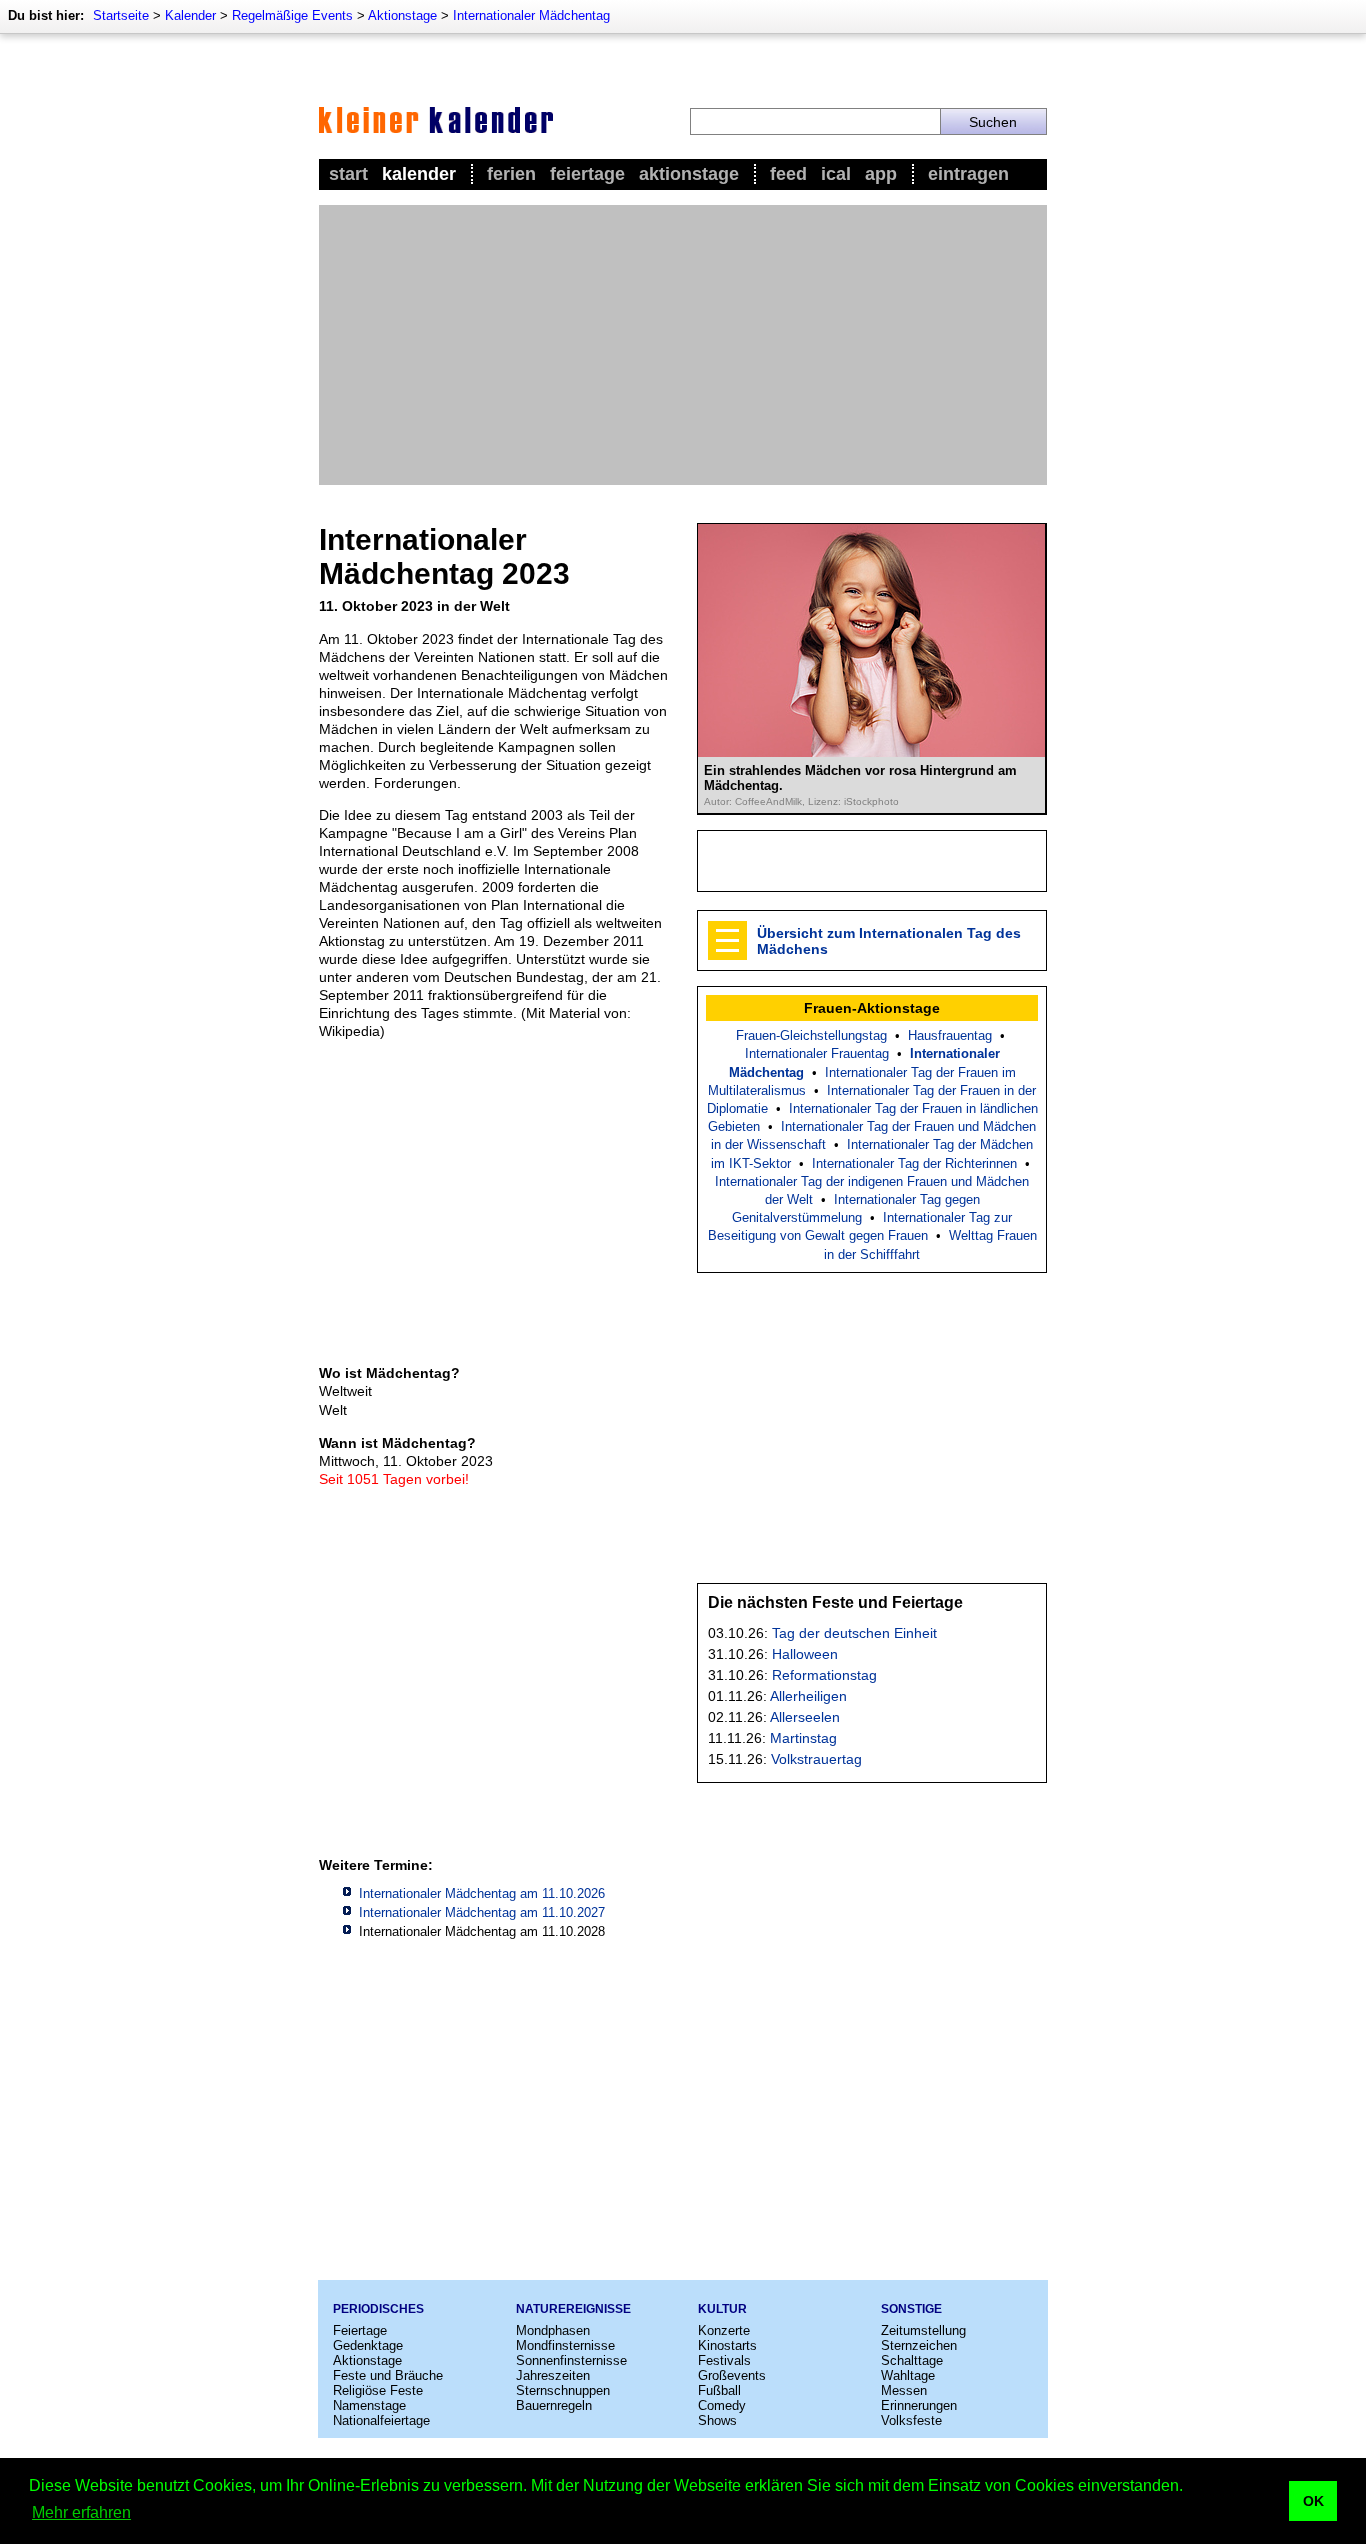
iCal (836, 174)
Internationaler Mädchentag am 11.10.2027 (482, 1912)
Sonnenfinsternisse (571, 2360)
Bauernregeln (554, 2405)
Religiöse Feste (378, 2390)
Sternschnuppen (563, 2390)
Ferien (511, 174)
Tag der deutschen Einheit (854, 1633)
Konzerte (724, 2330)
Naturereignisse (573, 2309)
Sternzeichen (919, 2345)
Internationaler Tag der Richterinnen (914, 1163)
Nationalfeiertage (381, 2420)
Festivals (724, 2360)
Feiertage (587, 174)
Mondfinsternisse (565, 2345)
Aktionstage (402, 15)
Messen (904, 2390)
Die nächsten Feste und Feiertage (835, 1602)
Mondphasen (553, 2330)
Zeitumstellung (923, 2330)
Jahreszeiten (553, 2375)
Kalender (190, 15)
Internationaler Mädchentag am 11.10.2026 (482, 1893)
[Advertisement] (683, 345)
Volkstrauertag (816, 1759)
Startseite (121, 15)
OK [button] (1313, 2501)
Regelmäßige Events (292, 15)
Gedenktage (368, 2345)
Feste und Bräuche (388, 2375)
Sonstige (911, 2309)
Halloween (805, 1654)
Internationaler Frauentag (817, 1053)
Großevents (732, 2375)
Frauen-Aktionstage (872, 1008)
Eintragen (968, 174)
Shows (717, 2420)
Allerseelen (805, 1717)
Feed (788, 174)
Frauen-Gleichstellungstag (811, 1035)
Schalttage (912, 2360)
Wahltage (908, 2375)
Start (348, 174)
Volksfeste (911, 2420)
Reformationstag (824, 1675)
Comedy (722, 2405)
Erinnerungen (919, 2405)
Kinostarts (727, 2345)
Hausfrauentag (950, 1035)
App (881, 174)
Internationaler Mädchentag (531, 15)
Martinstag (803, 1738)
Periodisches (378, 2309)
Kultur (722, 2309)
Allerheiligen (808, 1696)
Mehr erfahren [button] (81, 2512)
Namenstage (369, 2405)
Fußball (719, 2390)
